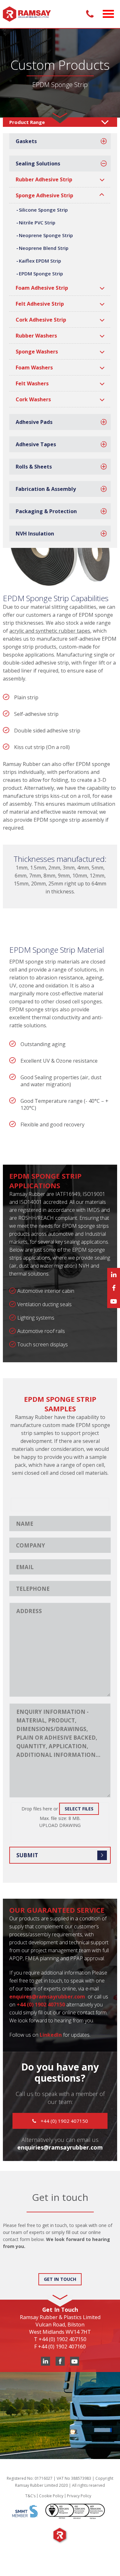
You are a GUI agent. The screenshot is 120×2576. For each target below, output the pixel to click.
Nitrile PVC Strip (37, 222)
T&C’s (30, 2496)
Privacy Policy (79, 2496)
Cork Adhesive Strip (41, 320)
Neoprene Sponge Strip (46, 235)
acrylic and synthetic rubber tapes (50, 631)
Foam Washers (34, 367)
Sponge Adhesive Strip (44, 195)
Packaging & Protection (46, 511)
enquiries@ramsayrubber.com (60, 2147)
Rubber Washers (36, 336)
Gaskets (26, 141)
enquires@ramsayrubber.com (47, 1997)
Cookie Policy (51, 2496)
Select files (79, 1809)
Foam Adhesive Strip (42, 288)
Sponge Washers (37, 352)
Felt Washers (32, 383)
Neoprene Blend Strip (44, 248)
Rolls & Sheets (34, 467)
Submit (27, 1855)
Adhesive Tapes (36, 444)
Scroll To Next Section (60, 113)
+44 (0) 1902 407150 (64, 2121)
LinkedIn (51, 2035)
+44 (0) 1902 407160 (62, 2347)
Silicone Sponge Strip (43, 210)
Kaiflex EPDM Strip (40, 261)
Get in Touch (60, 2279)
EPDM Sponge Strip (41, 273)
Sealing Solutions (38, 164)
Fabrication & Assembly (46, 489)
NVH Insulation (35, 534)
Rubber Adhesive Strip (44, 179)
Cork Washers (33, 399)
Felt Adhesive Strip (40, 304)
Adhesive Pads (34, 422)
